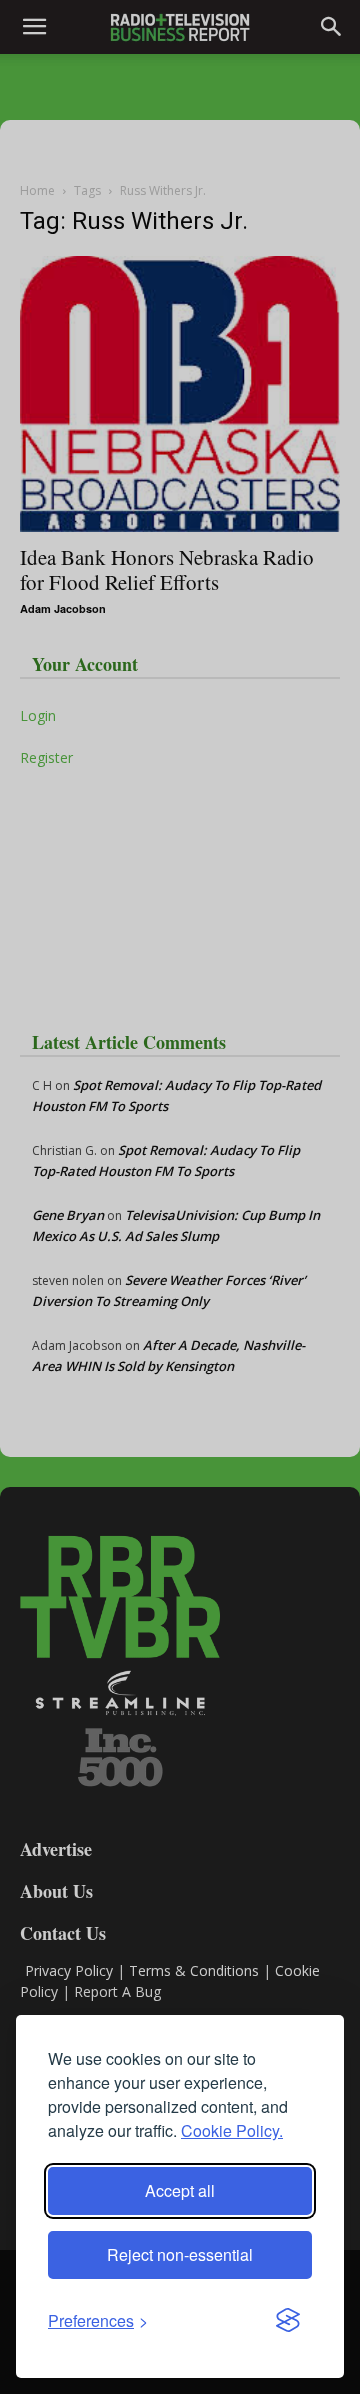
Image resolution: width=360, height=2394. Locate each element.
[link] (98, 2320)
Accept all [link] (180, 2190)
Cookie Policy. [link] (232, 2130)
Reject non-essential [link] (180, 2254)
